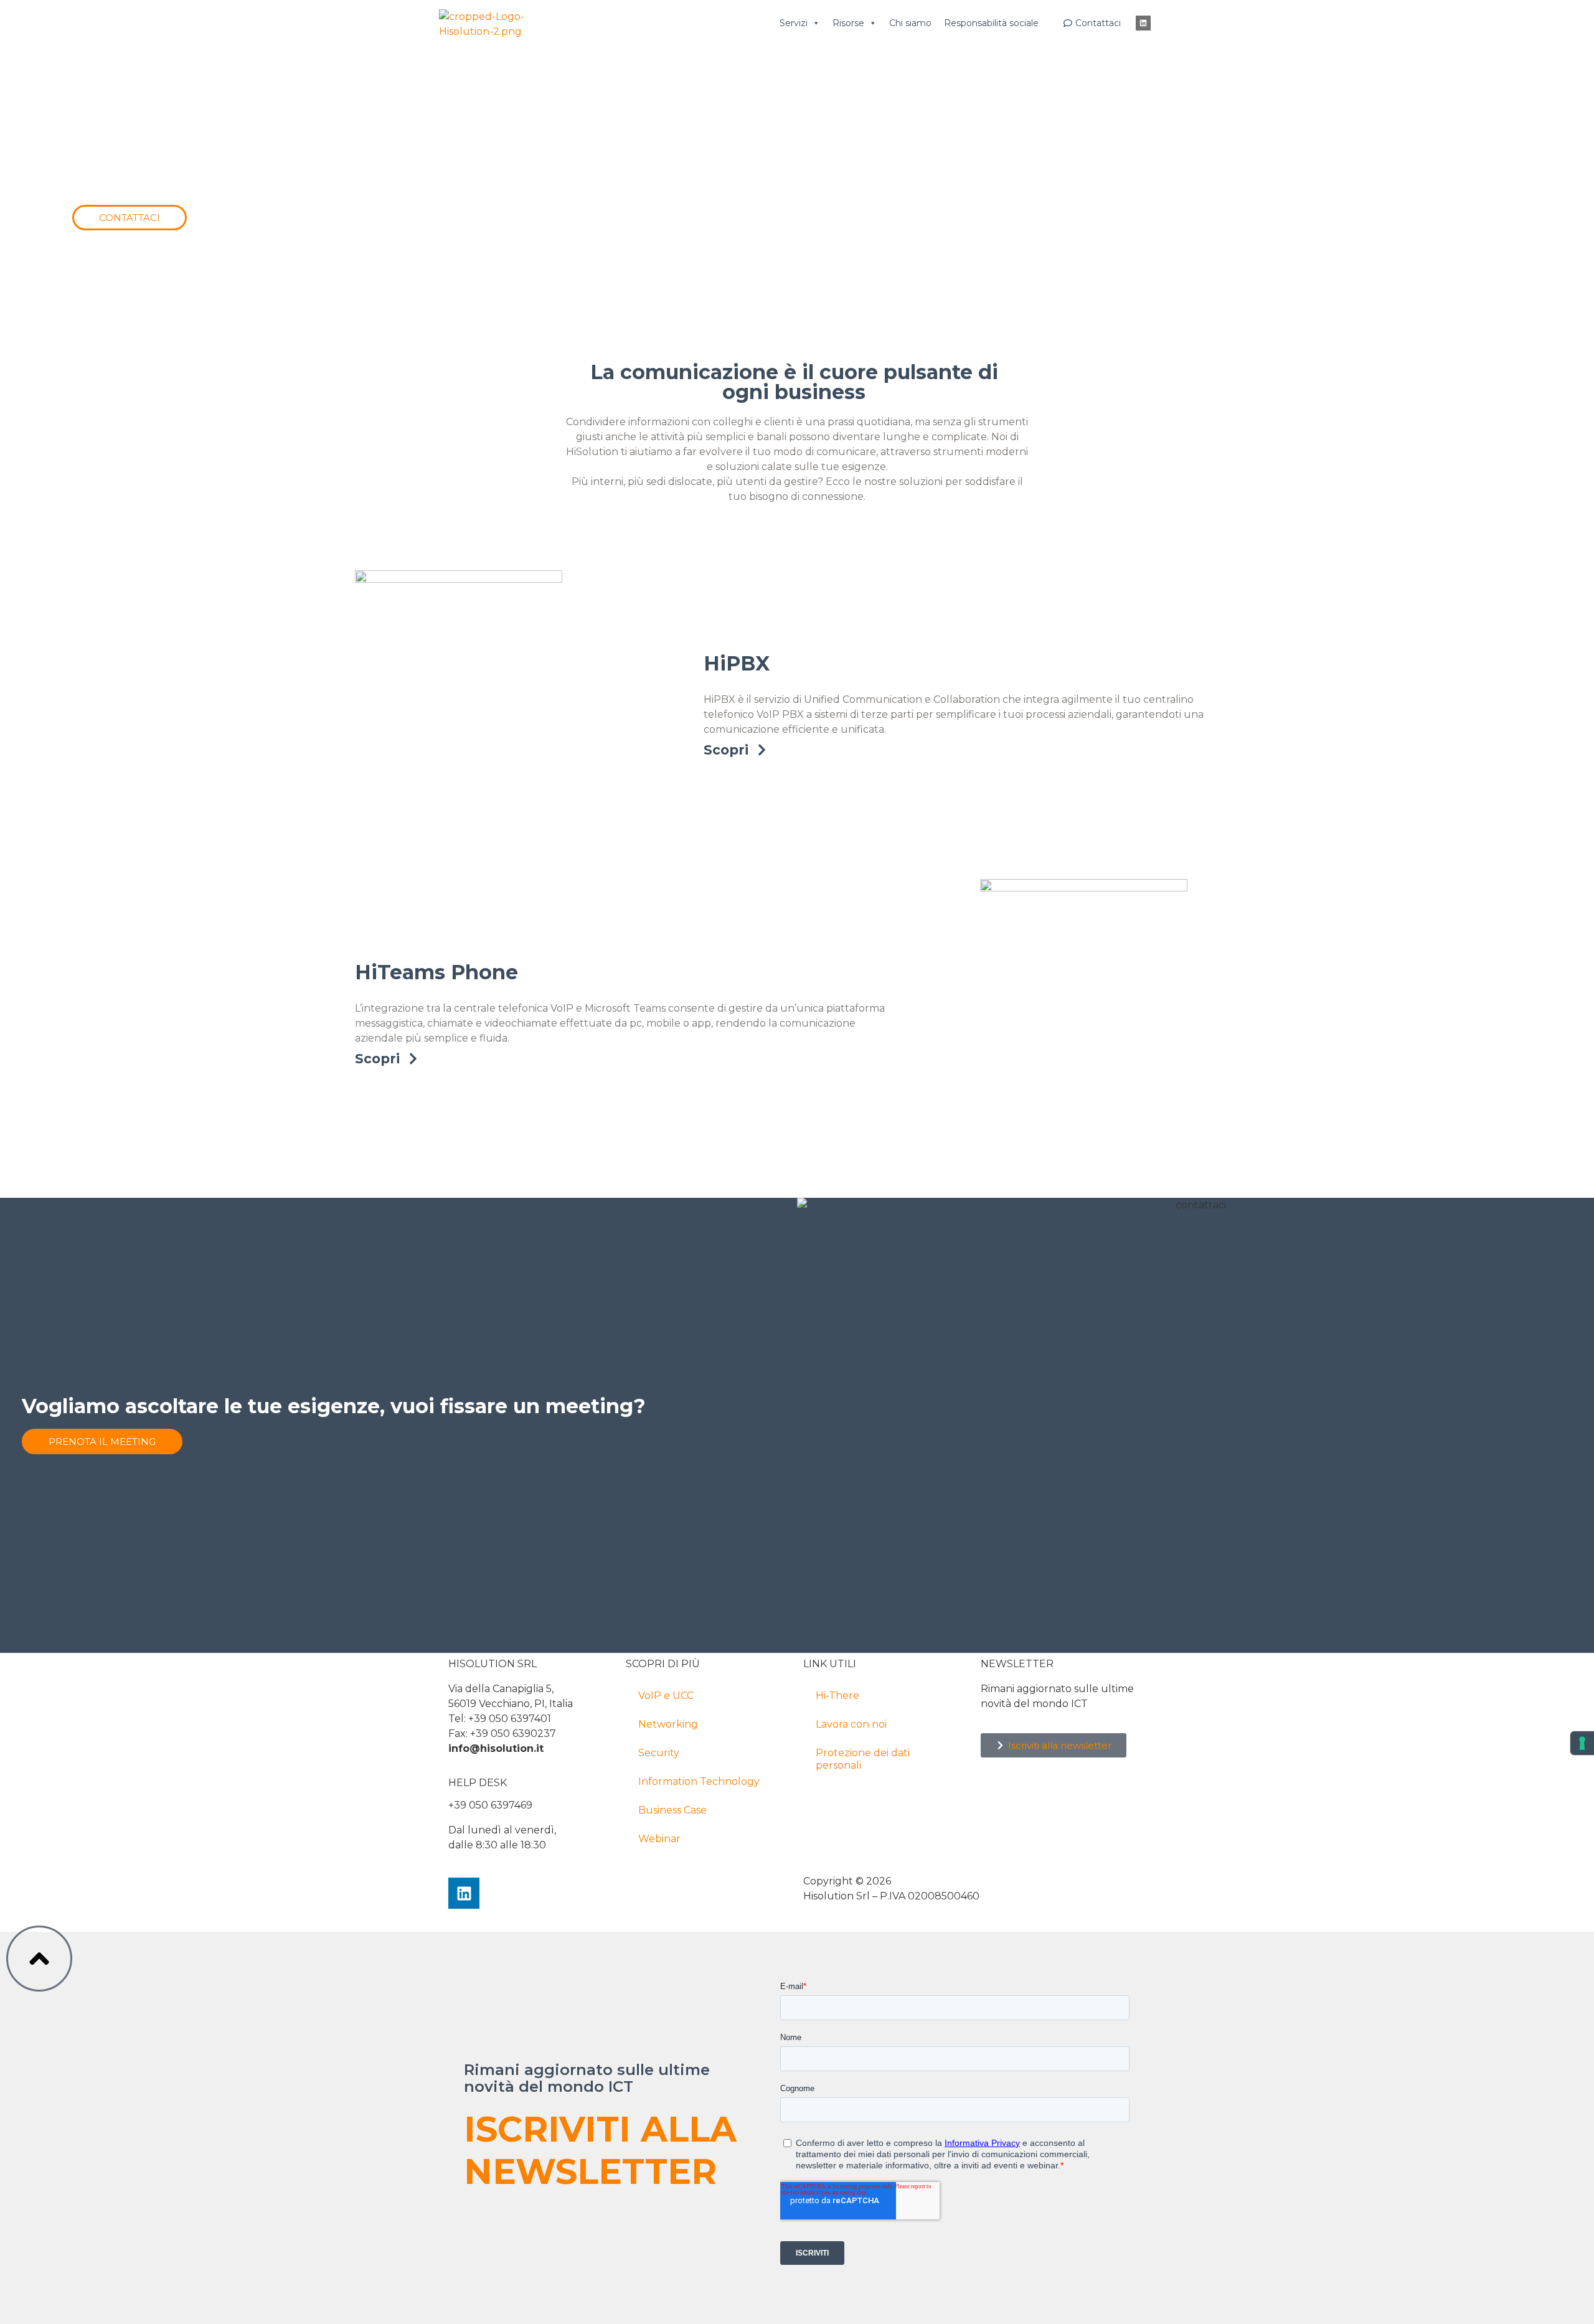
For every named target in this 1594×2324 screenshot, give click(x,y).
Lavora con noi (851, 1724)
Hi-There (837, 1696)
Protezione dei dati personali (863, 1759)
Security (659, 1753)
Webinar (659, 1839)
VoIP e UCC (666, 1696)
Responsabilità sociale (991, 23)
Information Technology (699, 1781)
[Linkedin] (1143, 23)
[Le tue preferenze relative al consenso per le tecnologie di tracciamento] (1582, 1743)
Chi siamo (910, 23)
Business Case (672, 1810)
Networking (668, 1724)
